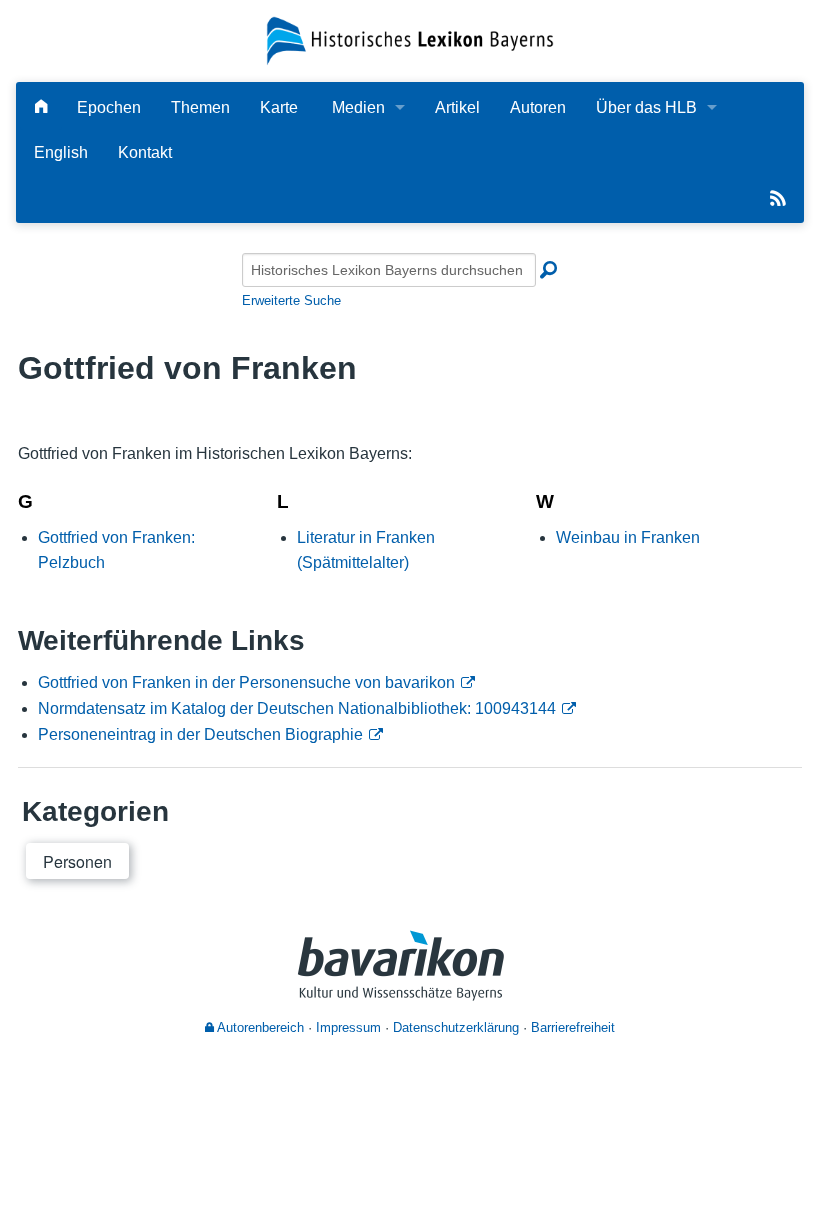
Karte (279, 107)
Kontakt (145, 152)
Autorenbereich (259, 1027)
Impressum (348, 1027)
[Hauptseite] (41, 107)
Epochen (109, 107)
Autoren (538, 107)
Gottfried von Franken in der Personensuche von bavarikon (246, 682)
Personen (77, 861)
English (61, 152)
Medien (358, 107)
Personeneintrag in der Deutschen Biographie (200, 734)
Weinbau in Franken (628, 537)
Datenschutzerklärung (456, 1027)
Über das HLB (646, 107)
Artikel (457, 107)
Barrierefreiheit (573, 1027)
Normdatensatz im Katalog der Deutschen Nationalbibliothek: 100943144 (297, 708)
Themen (200, 107)
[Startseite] (409, 39)
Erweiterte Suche (291, 300)
